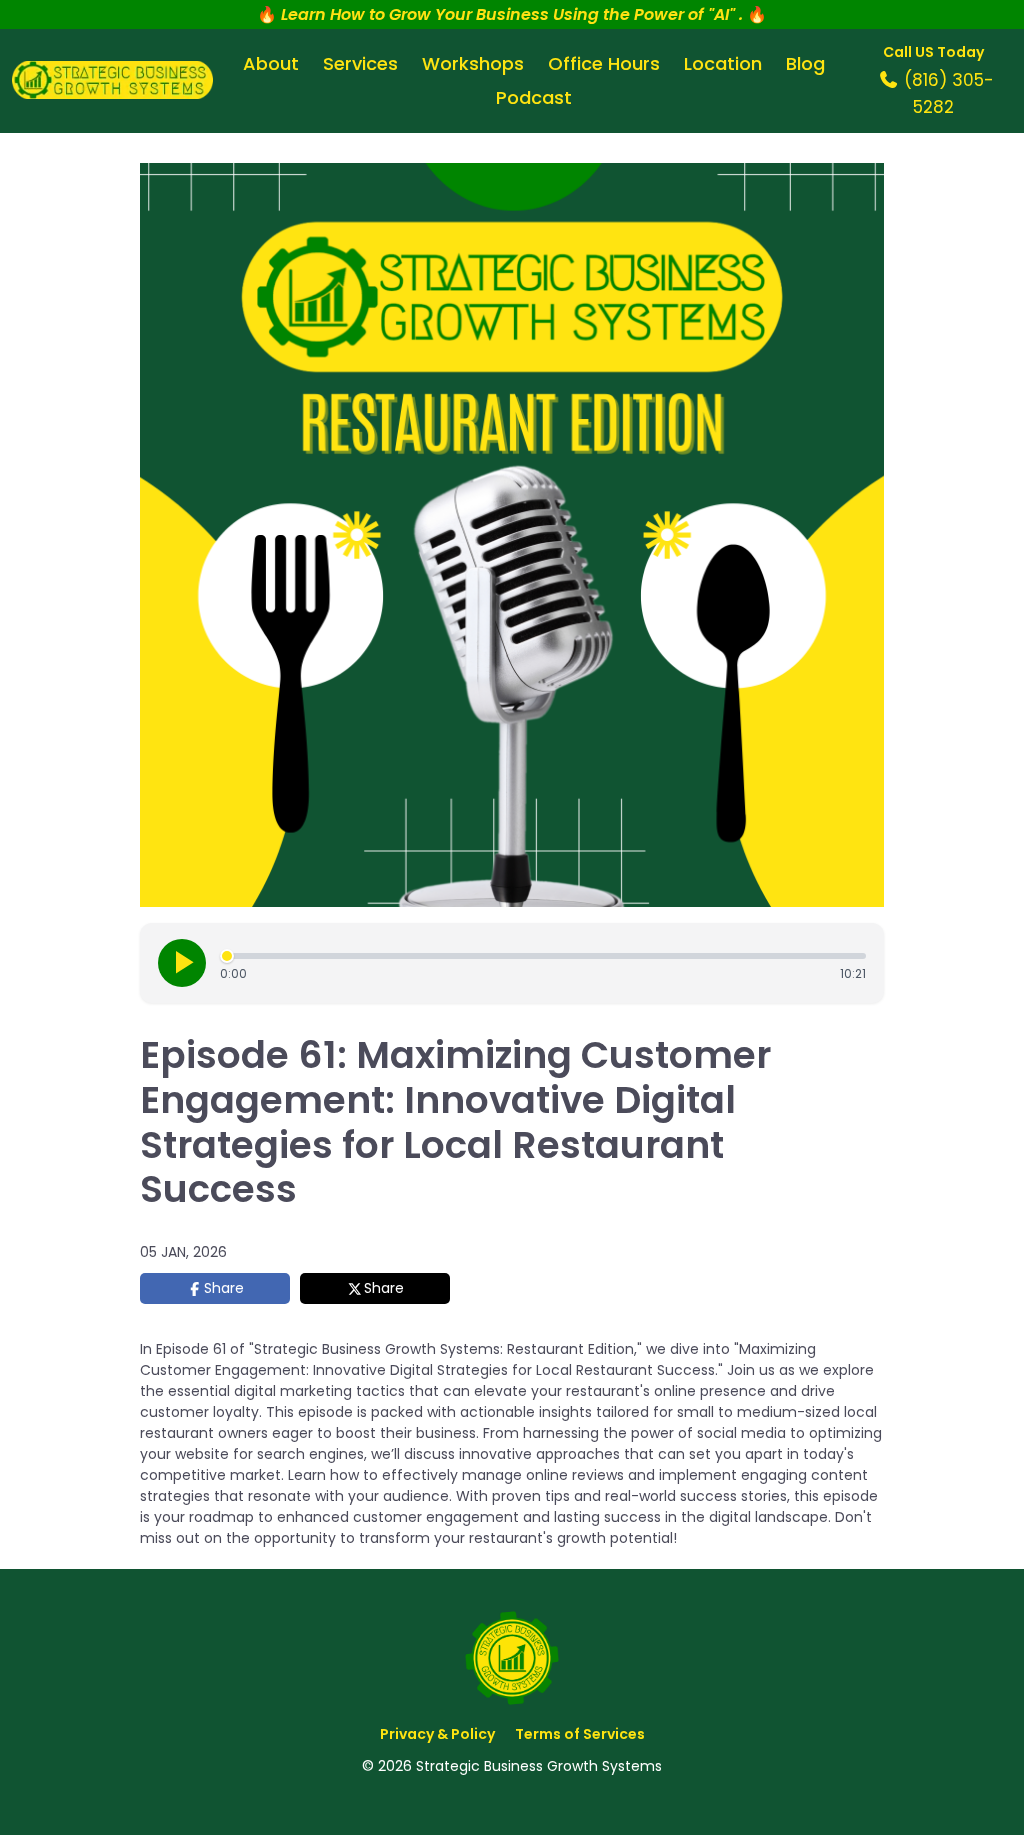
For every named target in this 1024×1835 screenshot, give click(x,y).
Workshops (473, 63)
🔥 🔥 (512, 14)
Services (360, 63)
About (271, 63)
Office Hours (604, 63)
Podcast (534, 97)
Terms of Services (580, 1734)
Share (224, 1288)
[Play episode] (182, 963)
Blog (805, 63)
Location (723, 63)
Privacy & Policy (437, 1734)
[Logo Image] (112, 81)
